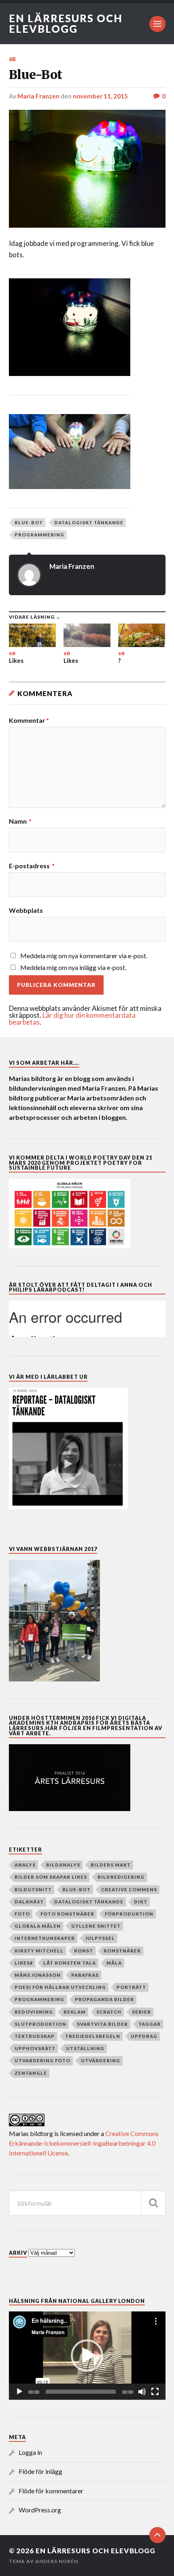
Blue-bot (29, 522)
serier (141, 2012)
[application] (87, 2356)
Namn (20, 821)
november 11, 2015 (100, 96)
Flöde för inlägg (40, 2471)
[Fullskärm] (155, 2392)
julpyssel (100, 1938)
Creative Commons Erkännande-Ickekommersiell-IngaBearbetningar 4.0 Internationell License (84, 2143)
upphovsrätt (35, 2048)
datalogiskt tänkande (89, 522)
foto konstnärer (67, 1914)
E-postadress (32, 866)
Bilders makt (111, 1865)
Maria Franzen (38, 96)
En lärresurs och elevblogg (66, 23)
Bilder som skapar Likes (51, 1877)
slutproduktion (40, 2024)
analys (25, 1865)
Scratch (109, 2012)
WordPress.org (40, 2510)
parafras (85, 1975)
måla (114, 1963)
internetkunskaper (45, 1938)
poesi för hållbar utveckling (60, 1987)
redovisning (34, 2012)
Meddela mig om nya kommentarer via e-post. (84, 956)
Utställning (85, 2048)
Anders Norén (57, 2561)
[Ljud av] (142, 2392)
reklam (75, 2012)
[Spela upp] (19, 2392)
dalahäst (29, 1902)
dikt (141, 1902)
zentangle (31, 2073)
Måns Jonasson (38, 1975)
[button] (87, 2356)
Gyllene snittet (96, 1926)
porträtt (131, 1987)
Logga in (30, 2452)
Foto (22, 1914)
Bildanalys (63, 1865)
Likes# (24, 1963)
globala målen (38, 1926)
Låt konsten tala (70, 1963)
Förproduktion (129, 1914)
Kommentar (29, 720)
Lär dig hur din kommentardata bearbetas (72, 1019)
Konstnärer (122, 1951)
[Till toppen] (157, 2535)
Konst (84, 1951)
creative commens (129, 1889)
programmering (39, 535)
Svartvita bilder (102, 2024)
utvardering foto (42, 2060)
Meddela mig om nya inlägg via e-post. (73, 967)
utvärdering (101, 2060)
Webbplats (26, 910)
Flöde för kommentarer (51, 2491)
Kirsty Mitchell (39, 1951)
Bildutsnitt (33, 1889)
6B (13, 59)
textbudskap (35, 2036)
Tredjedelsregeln (93, 2036)
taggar (150, 2024)
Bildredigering (121, 1877)
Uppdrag (144, 2036)
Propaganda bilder (104, 1999)
